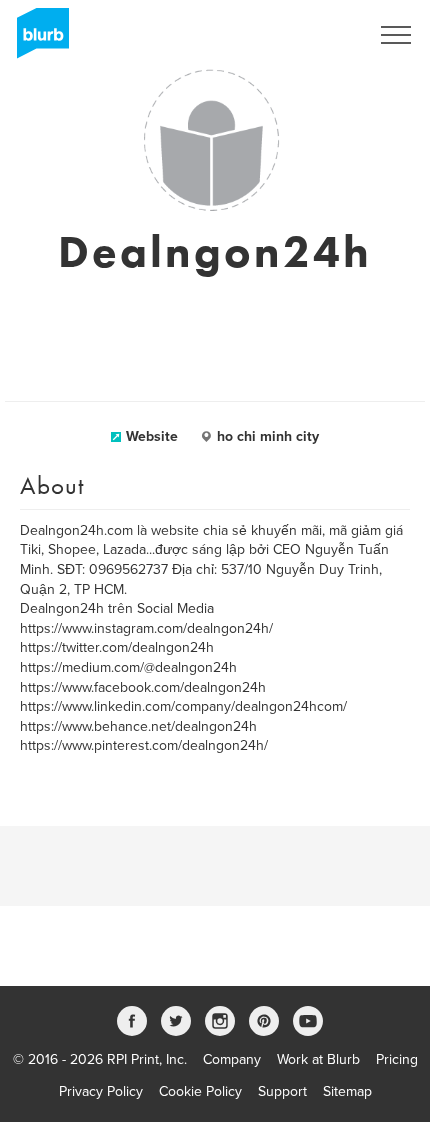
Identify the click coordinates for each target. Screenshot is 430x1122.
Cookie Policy (200, 1091)
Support (282, 1091)
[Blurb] (37, 40)
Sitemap (347, 1091)
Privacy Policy (101, 1091)
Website (152, 436)
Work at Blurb (318, 1059)
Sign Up (318, 35)
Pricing (397, 1059)
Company (232, 1059)
